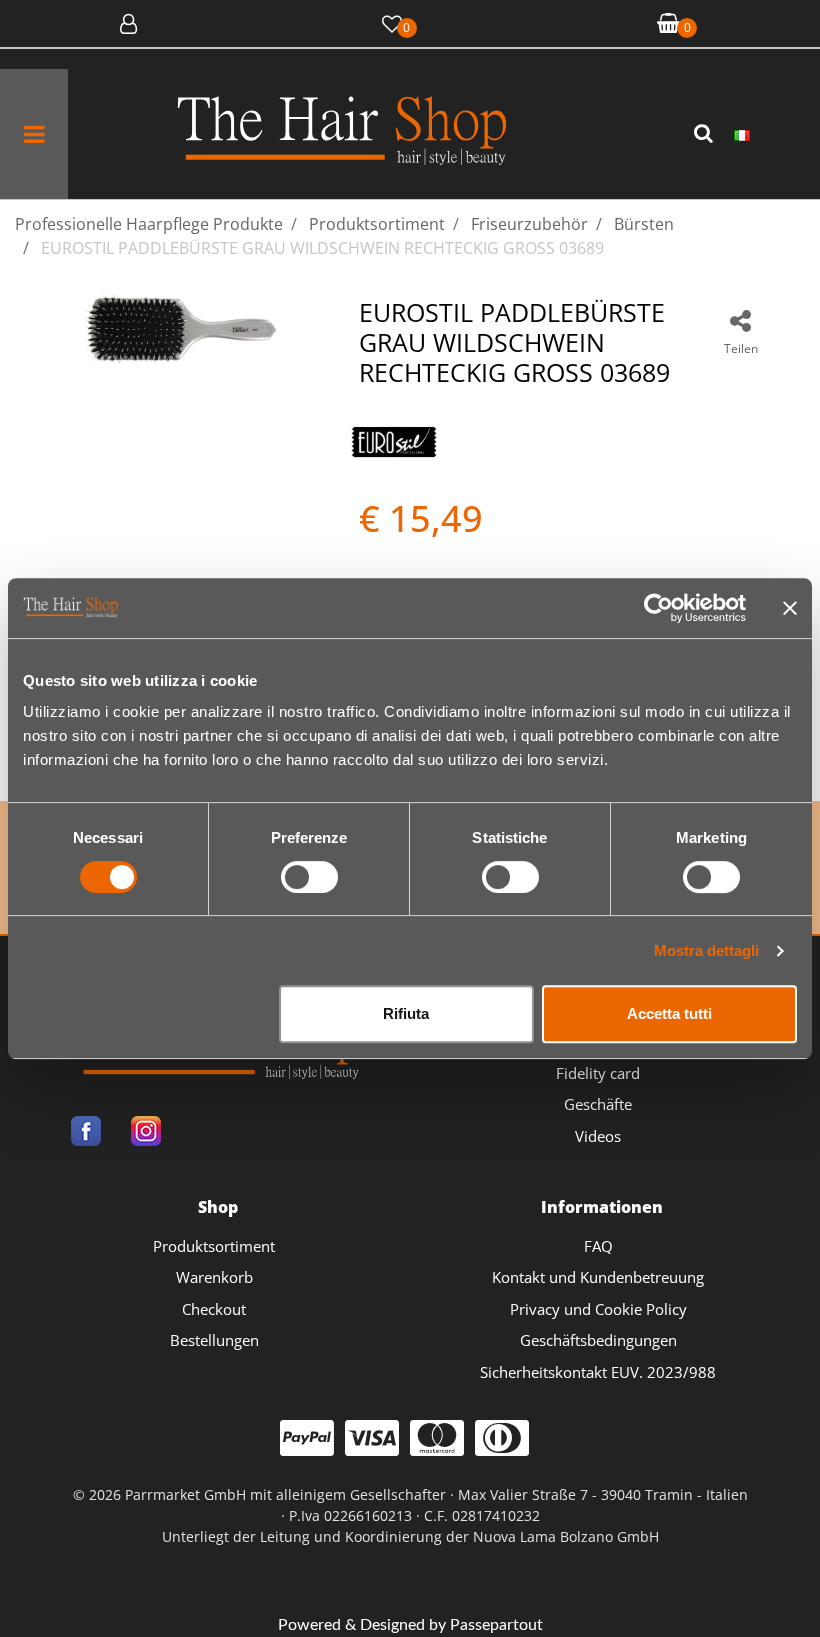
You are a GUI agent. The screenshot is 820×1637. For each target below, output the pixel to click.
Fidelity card (598, 1073)
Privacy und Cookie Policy (598, 1309)
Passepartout (496, 1625)
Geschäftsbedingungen (598, 1340)
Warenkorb (214, 1277)
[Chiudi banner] (790, 608)
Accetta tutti (669, 1013)
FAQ (598, 1246)
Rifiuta (406, 1013)
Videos (598, 1136)
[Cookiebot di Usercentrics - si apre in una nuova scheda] (658, 608)
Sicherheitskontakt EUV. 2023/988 (598, 1372)
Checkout (214, 1309)
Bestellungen (214, 1340)
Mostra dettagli (706, 950)
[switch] (309, 877)
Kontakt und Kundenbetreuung (598, 1277)
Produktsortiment (214, 1246)
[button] (706, 134)
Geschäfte (598, 1104)
